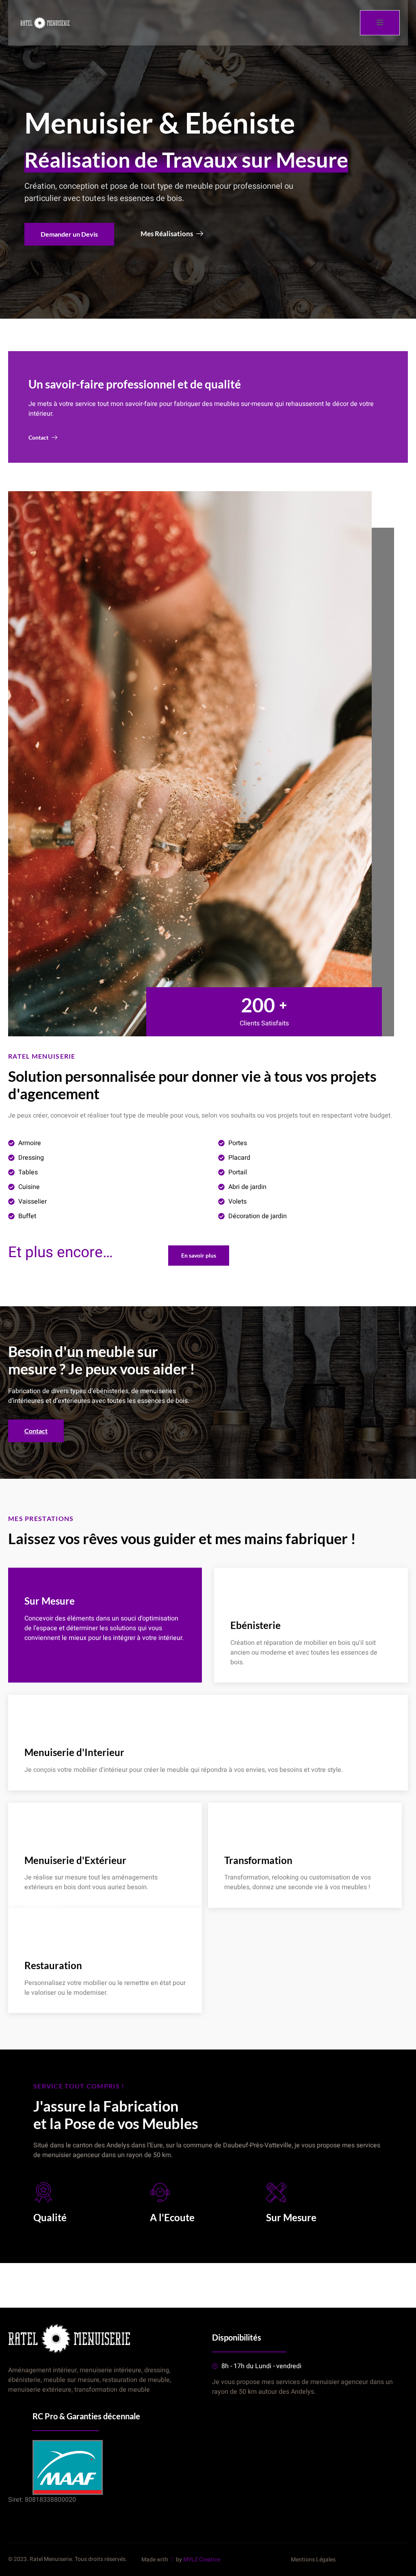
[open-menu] (380, 23)
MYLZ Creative (202, 2560)
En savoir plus (248, 1679)
